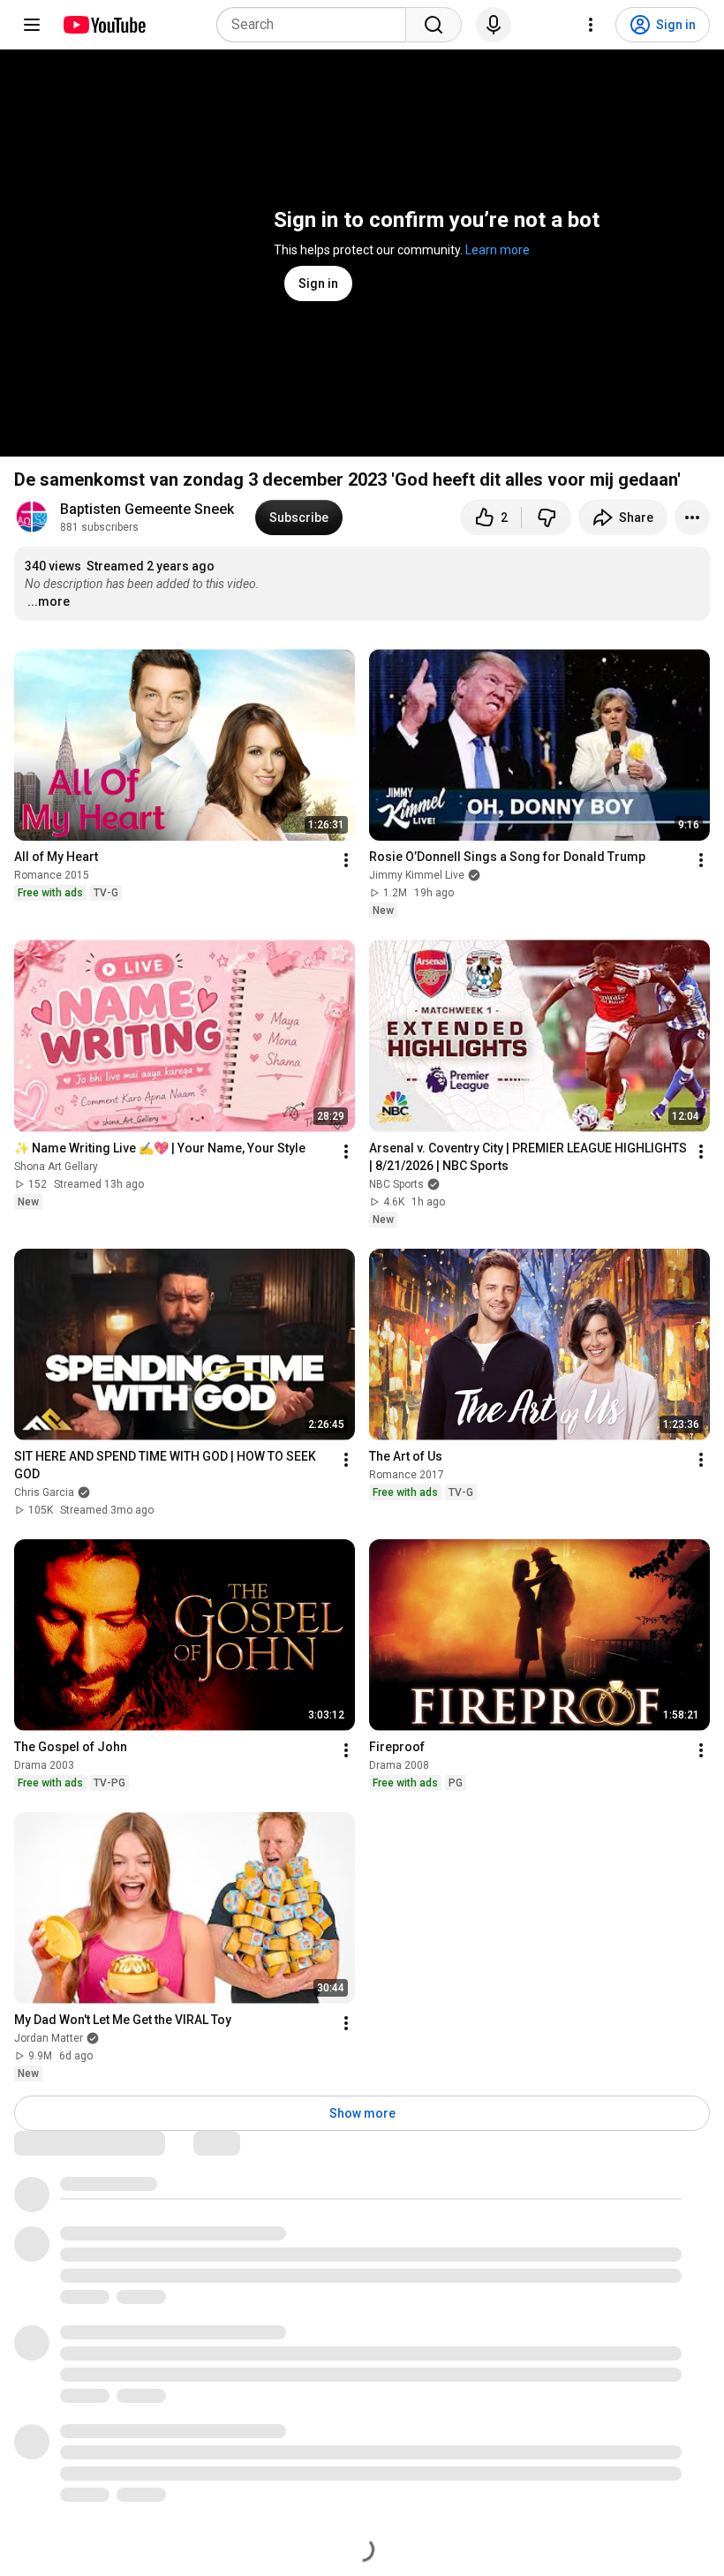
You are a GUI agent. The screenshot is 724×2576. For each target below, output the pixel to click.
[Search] (434, 25)
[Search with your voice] (494, 25)
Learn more (498, 250)
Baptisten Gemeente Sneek (147, 509)
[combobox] (317, 25)
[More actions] (692, 517)
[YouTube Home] (104, 25)
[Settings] (591, 25)
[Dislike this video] (547, 517)
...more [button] (49, 601)
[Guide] (32, 25)
